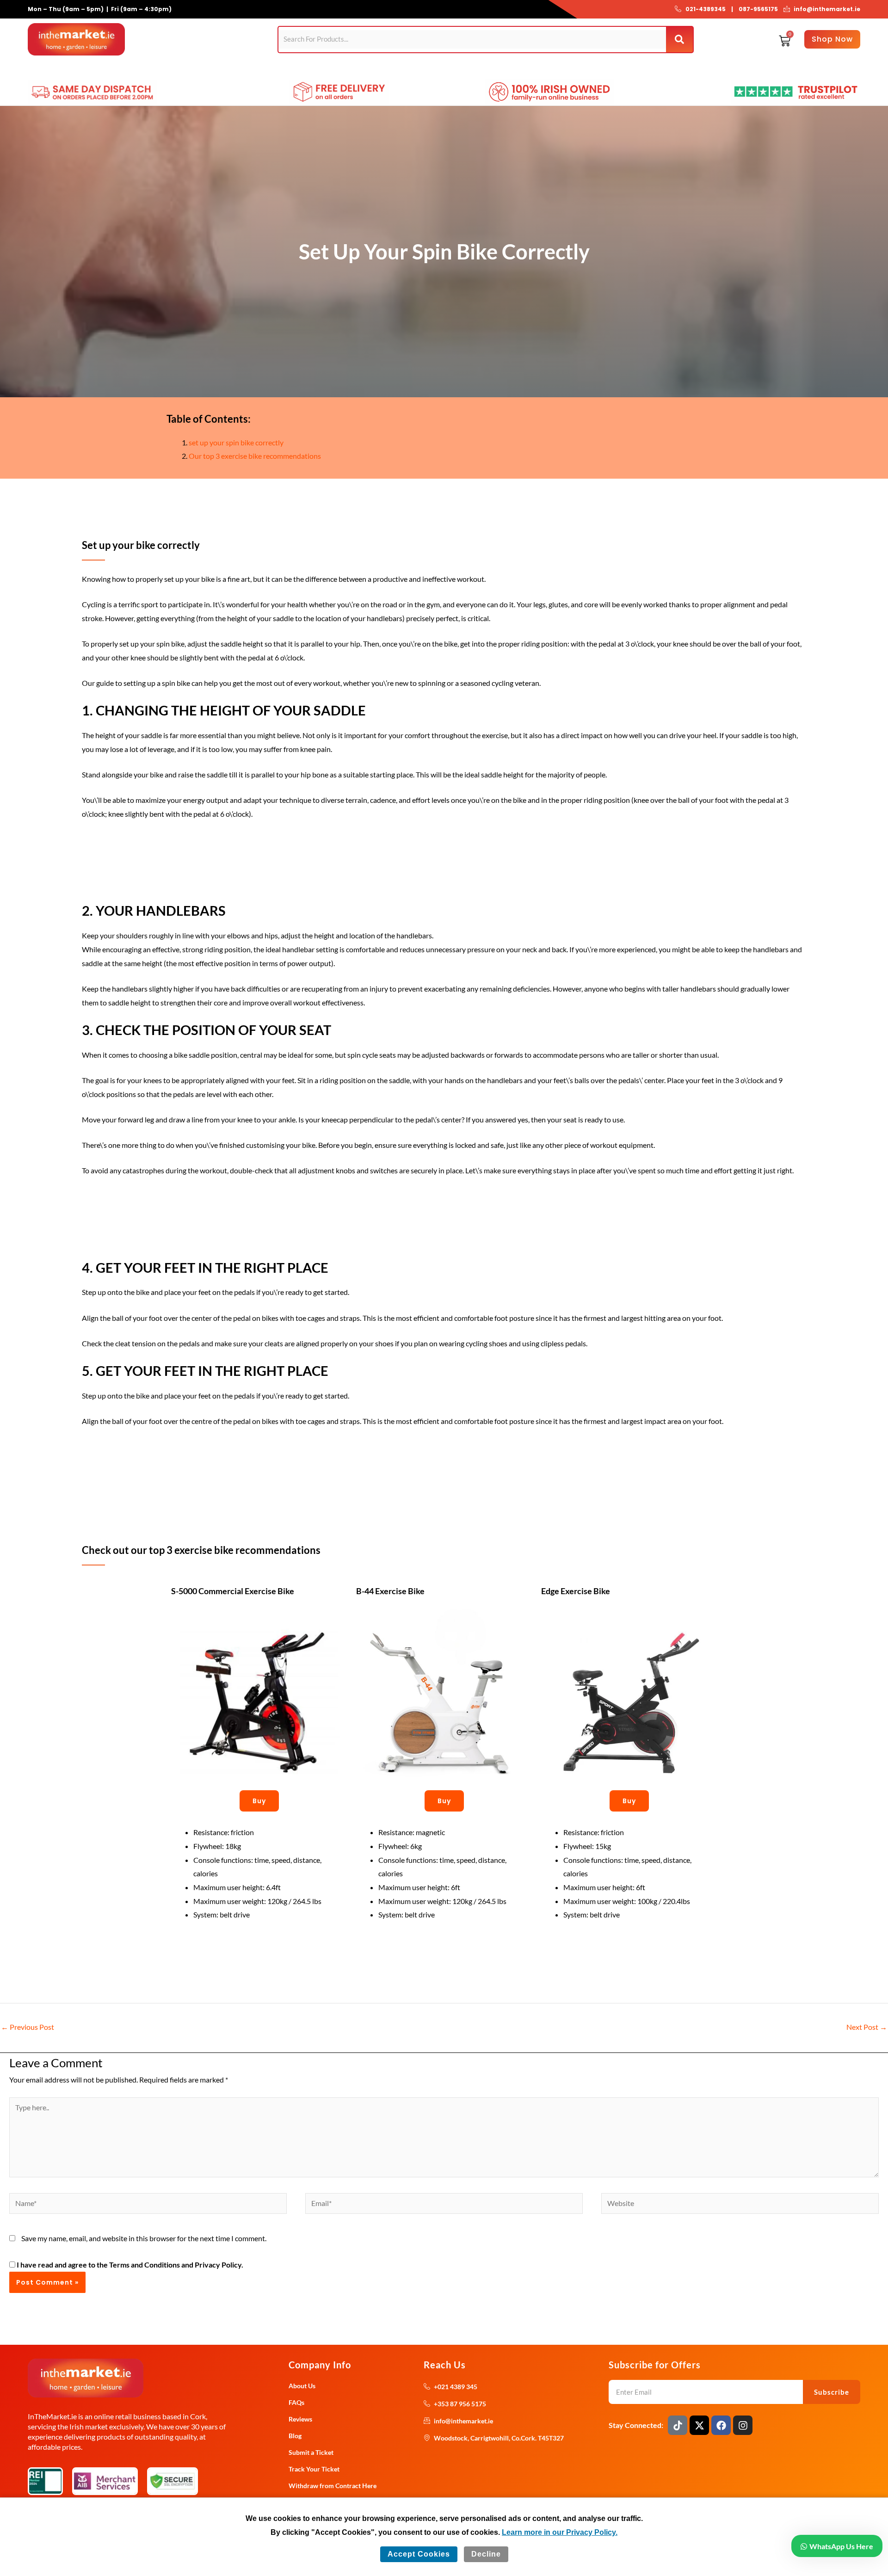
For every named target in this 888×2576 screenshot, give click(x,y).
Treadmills (145, 69)
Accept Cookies (419, 2554)
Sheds (220, 69)
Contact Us (481, 69)
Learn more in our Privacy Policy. (560, 2532)
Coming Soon (387, 69)
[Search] (680, 40)
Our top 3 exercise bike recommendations (255, 456)
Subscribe (832, 2392)
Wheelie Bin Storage (323, 69)
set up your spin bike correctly (236, 442)
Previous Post (28, 2027)
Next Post (867, 2027)
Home (40, 69)
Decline (486, 2554)
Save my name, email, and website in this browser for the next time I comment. (144, 2238)
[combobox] (472, 39)
